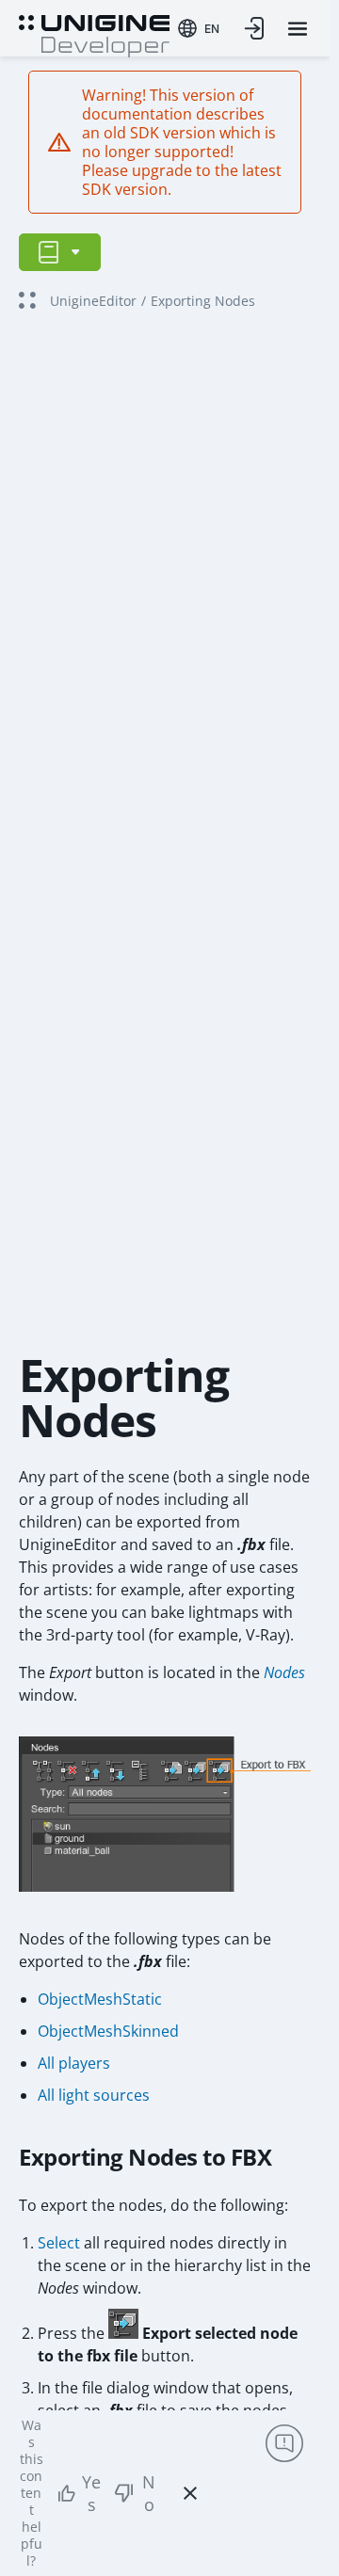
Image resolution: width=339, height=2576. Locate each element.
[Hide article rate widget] (190, 2493)
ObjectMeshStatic (100, 1999)
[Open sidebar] (60, 252)
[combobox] (199, 28)
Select (59, 2243)
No (149, 2493)
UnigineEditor (93, 301)
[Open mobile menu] (298, 29)
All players (74, 2063)
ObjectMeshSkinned (108, 2031)
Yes (91, 2493)
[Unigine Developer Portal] (94, 34)
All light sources (94, 2095)
